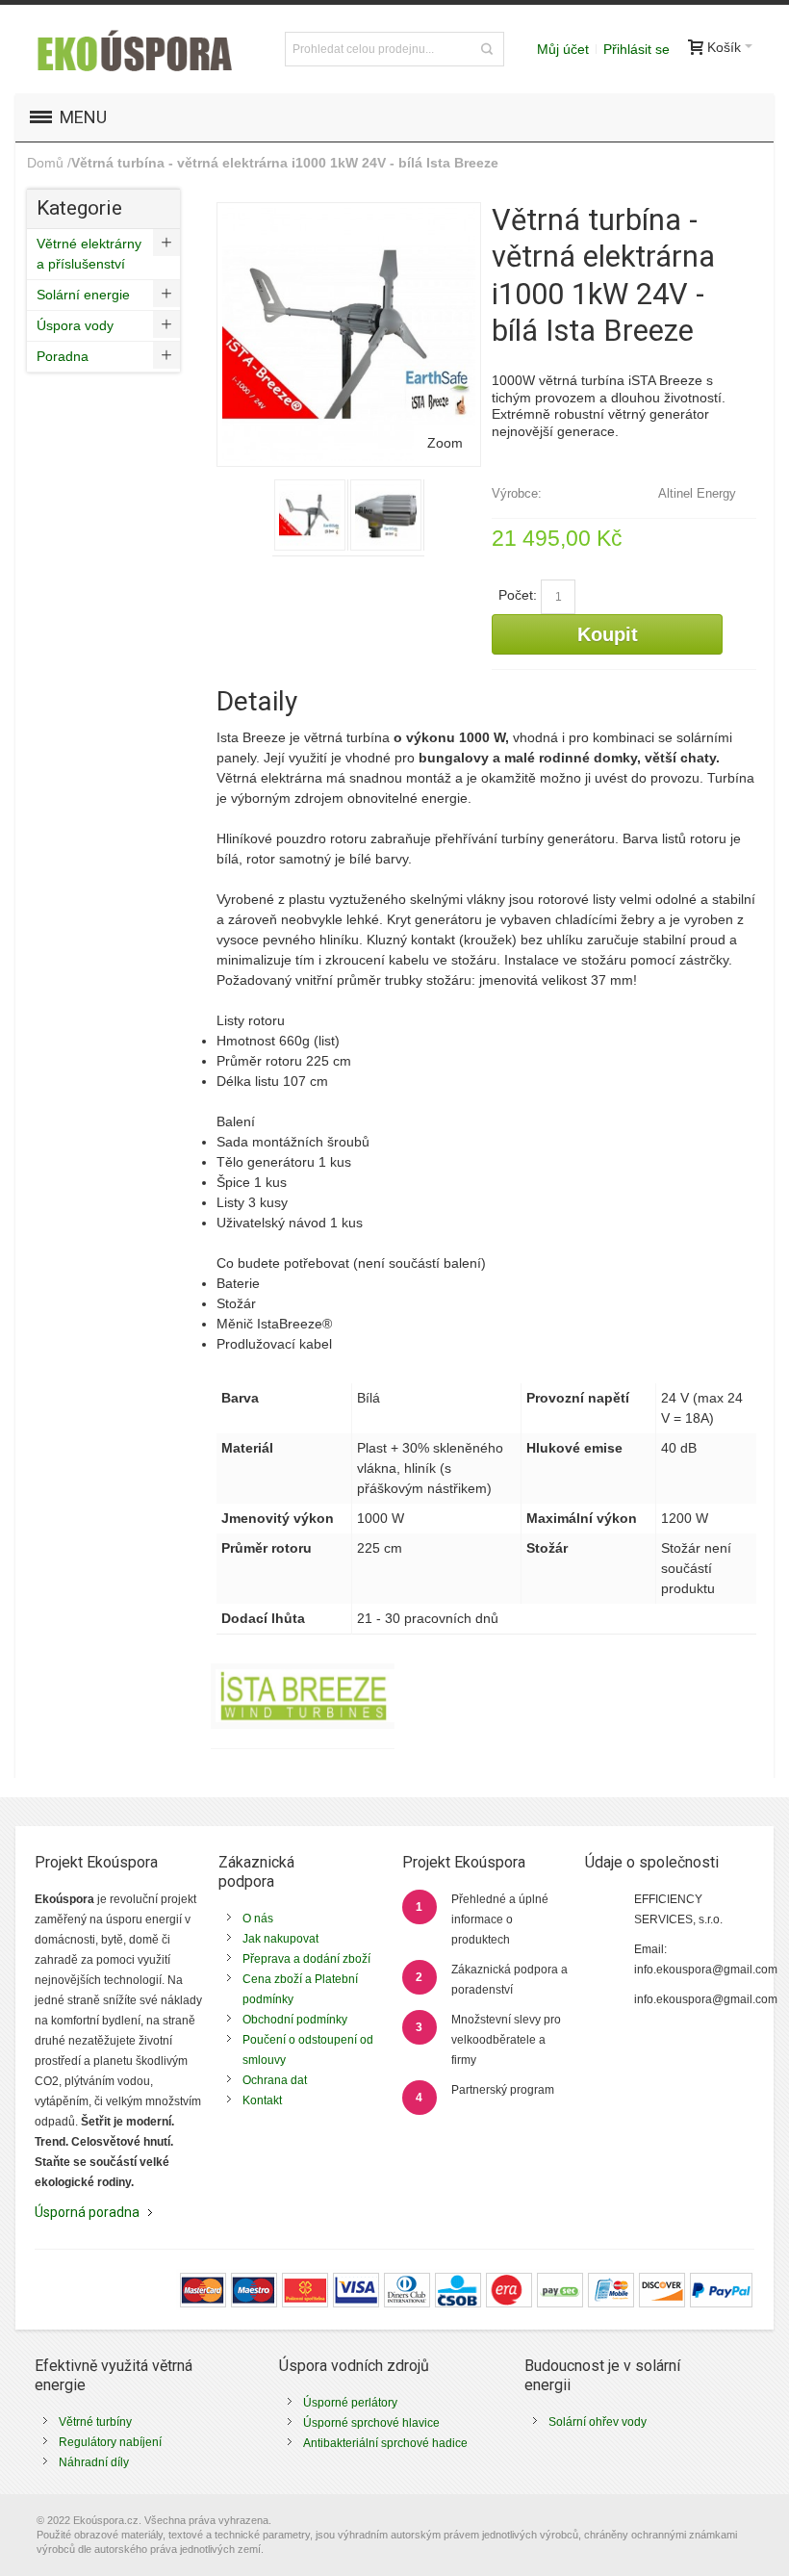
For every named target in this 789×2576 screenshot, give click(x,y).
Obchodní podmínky (295, 2020)
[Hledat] (487, 49)
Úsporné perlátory (350, 2403)
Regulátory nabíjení (110, 2442)
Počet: (518, 595)
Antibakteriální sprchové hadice (385, 2443)
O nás (258, 1919)
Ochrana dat (275, 2080)
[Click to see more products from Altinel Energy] (303, 1696)
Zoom (445, 443)
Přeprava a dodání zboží (306, 1959)
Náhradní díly (94, 2462)
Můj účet (563, 49)
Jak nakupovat (280, 1939)
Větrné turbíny (95, 2422)
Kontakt (262, 2100)
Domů (45, 163)
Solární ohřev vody (598, 2422)
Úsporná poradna (87, 2212)
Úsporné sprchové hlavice (371, 2423)
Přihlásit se (636, 49)
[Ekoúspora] (133, 49)
